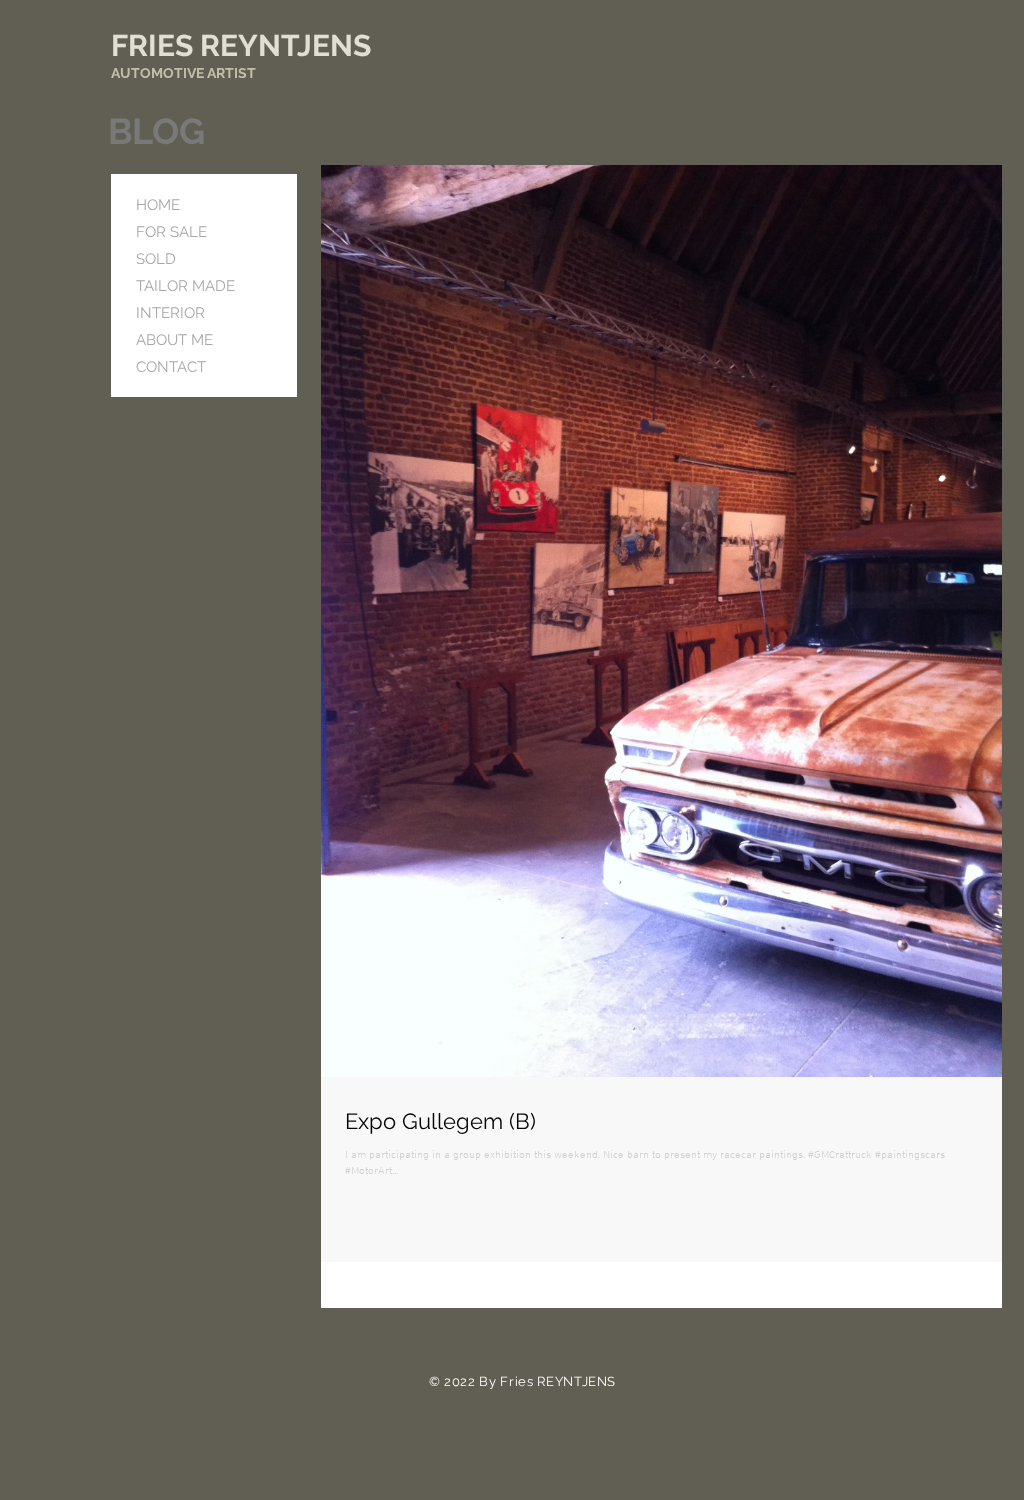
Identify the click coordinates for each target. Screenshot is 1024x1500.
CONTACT (171, 367)
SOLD (156, 259)
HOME (158, 205)
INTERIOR (170, 313)
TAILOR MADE (185, 286)
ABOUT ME (174, 340)
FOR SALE (171, 232)
